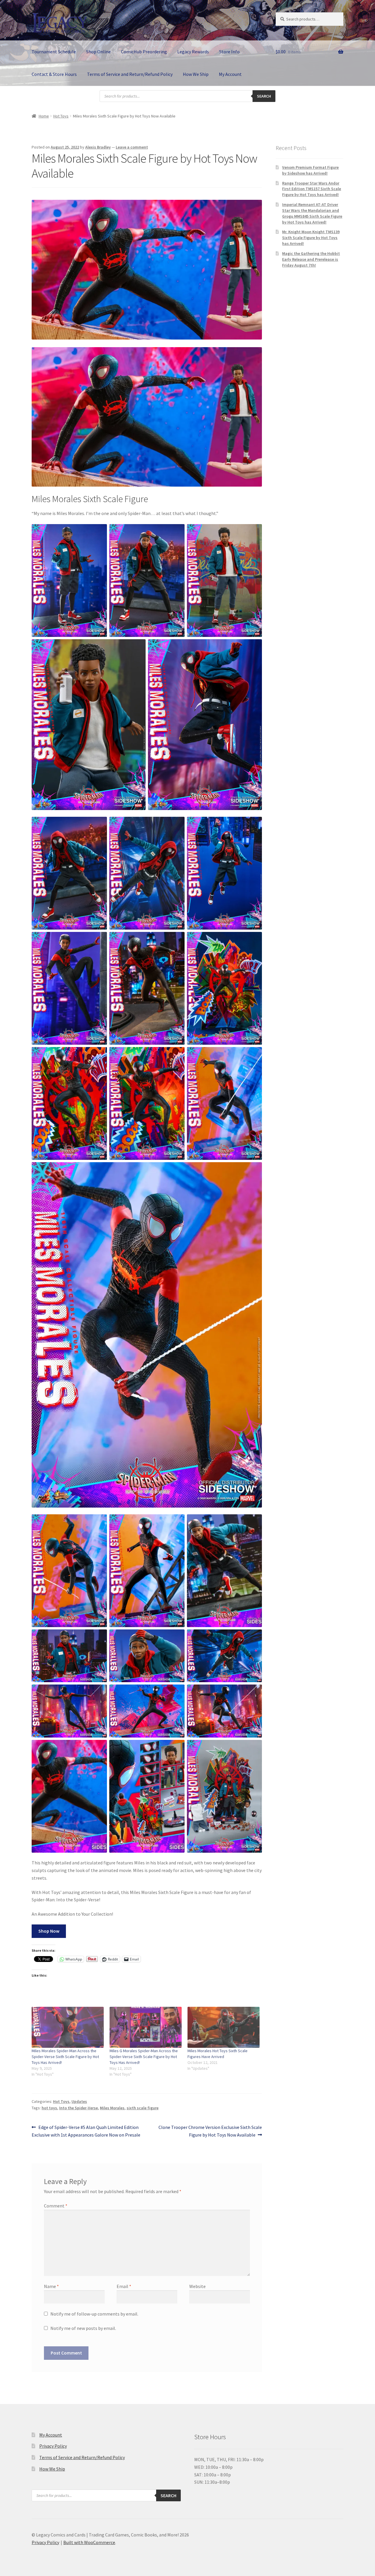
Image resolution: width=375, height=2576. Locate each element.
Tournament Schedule (54, 52)
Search (264, 96)
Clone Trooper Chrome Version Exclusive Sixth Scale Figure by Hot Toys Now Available (210, 2131)
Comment (56, 2206)
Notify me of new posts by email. (83, 2328)
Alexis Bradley (98, 147)
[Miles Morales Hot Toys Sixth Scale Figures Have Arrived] (224, 2027)
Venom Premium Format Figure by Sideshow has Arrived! (310, 170)
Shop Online (98, 52)
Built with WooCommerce (89, 2542)
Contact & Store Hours (54, 74)
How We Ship (196, 74)
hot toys (49, 2108)
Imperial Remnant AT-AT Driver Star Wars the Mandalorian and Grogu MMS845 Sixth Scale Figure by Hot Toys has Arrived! (312, 213)
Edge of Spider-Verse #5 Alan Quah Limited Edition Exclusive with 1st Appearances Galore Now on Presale (86, 2131)
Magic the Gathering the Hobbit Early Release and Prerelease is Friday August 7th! (311, 259)
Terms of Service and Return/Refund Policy (130, 74)
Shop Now (49, 1931)
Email (124, 2286)
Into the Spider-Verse (79, 2108)
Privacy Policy (53, 2446)
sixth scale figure (143, 2108)
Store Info (229, 52)
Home (44, 116)
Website (197, 2286)
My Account (230, 74)
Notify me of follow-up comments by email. (94, 2314)
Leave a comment (132, 147)
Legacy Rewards (193, 52)
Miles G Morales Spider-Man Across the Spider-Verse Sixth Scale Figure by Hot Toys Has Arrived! (144, 2057)
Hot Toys (61, 116)
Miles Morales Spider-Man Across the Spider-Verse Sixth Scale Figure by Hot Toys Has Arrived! (65, 2057)
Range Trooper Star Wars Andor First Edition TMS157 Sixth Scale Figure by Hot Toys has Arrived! (312, 189)
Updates (79, 2101)
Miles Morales (112, 2108)
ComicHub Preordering (144, 52)
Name (51, 2286)
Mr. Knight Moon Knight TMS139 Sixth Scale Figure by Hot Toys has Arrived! (311, 238)
